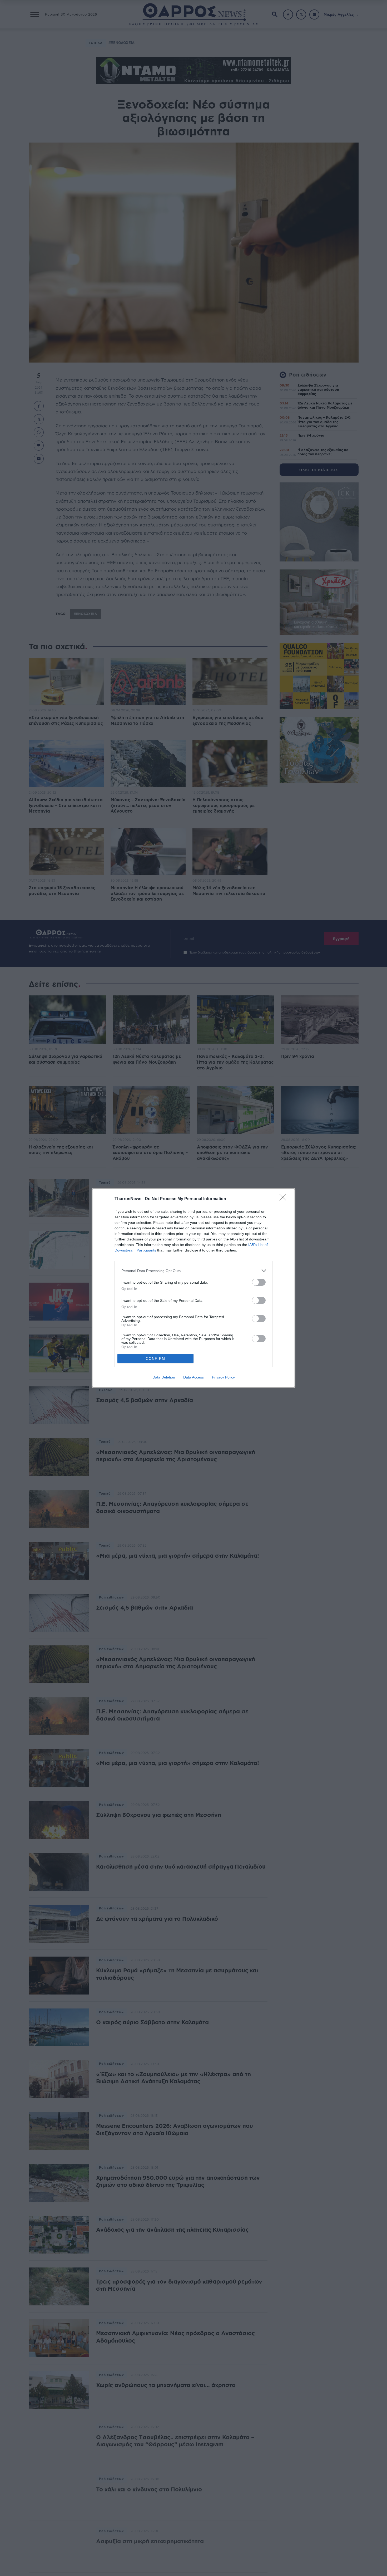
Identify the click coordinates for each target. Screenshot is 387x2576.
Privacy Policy (223, 1377)
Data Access (193, 1377)
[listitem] (193, 1271)
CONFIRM (156, 1359)
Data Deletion (164, 1377)
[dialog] (193, 1288)
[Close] (285, 1199)
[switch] (259, 1282)
